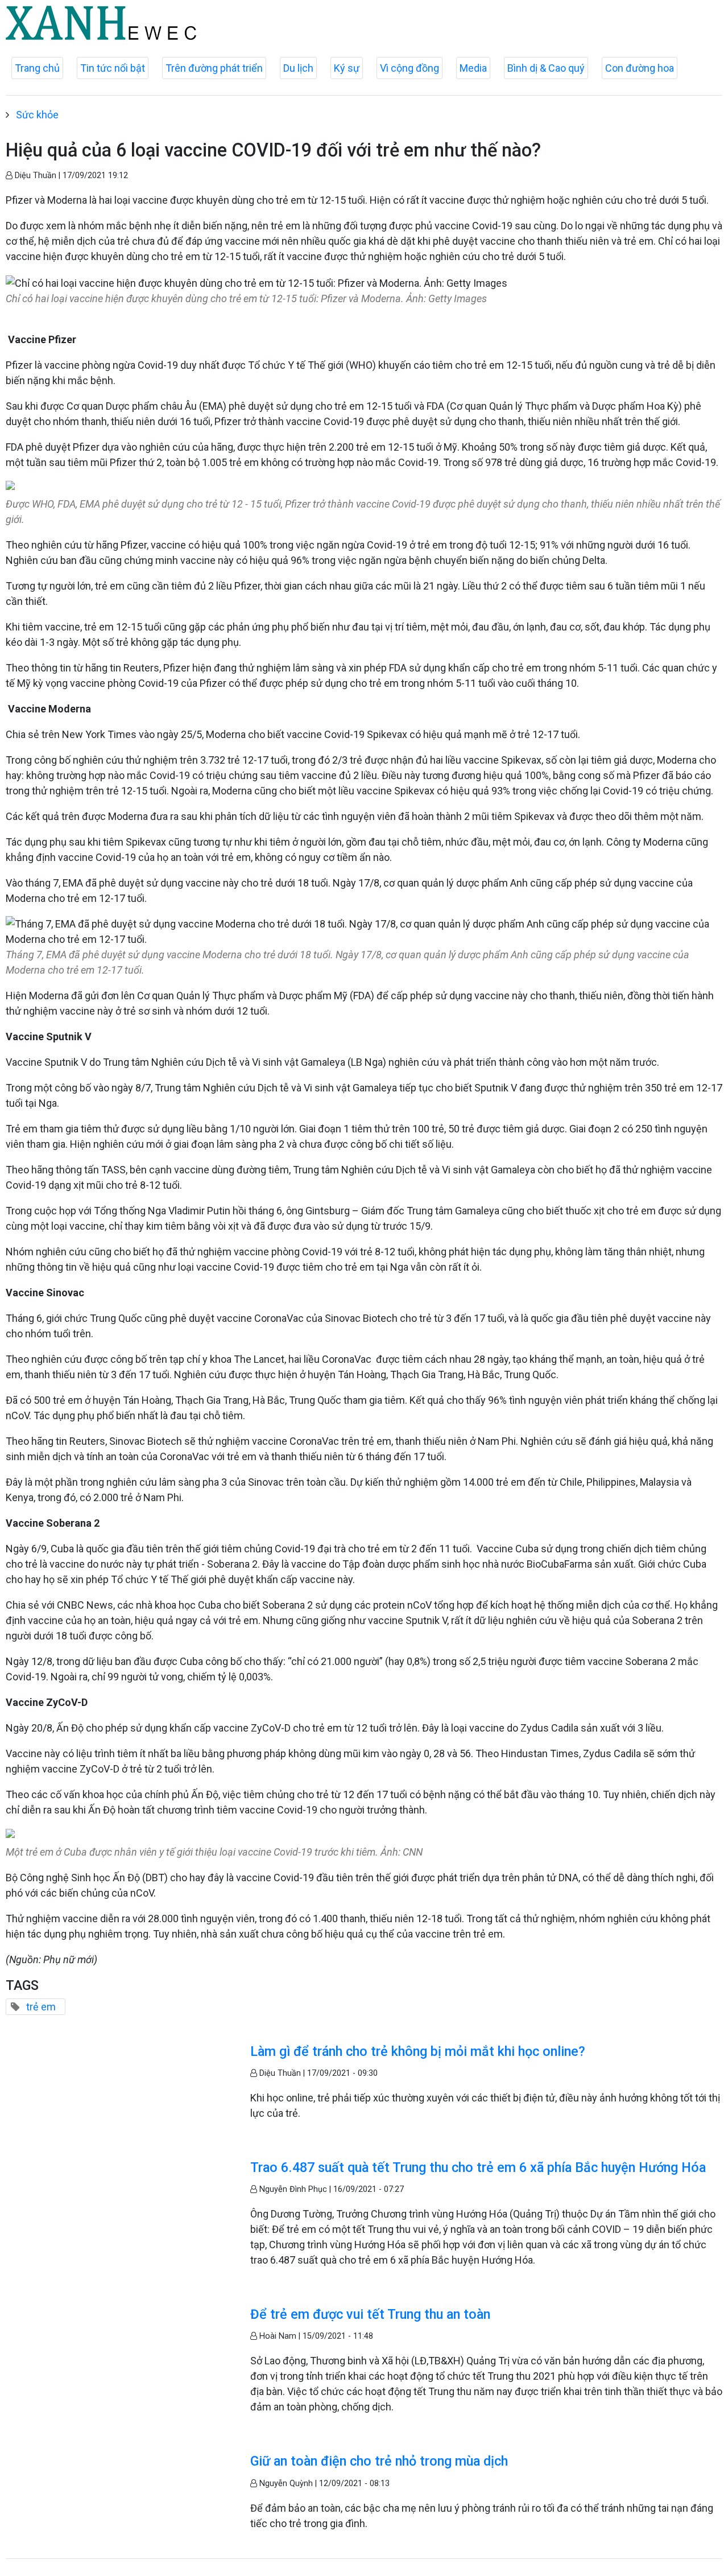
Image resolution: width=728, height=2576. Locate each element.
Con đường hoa (640, 68)
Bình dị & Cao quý (546, 68)
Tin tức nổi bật (113, 68)
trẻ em (41, 2007)
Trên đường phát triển (214, 68)
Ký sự (347, 68)
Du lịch (298, 68)
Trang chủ (37, 68)
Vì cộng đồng (409, 68)
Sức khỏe (37, 115)
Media (473, 68)
